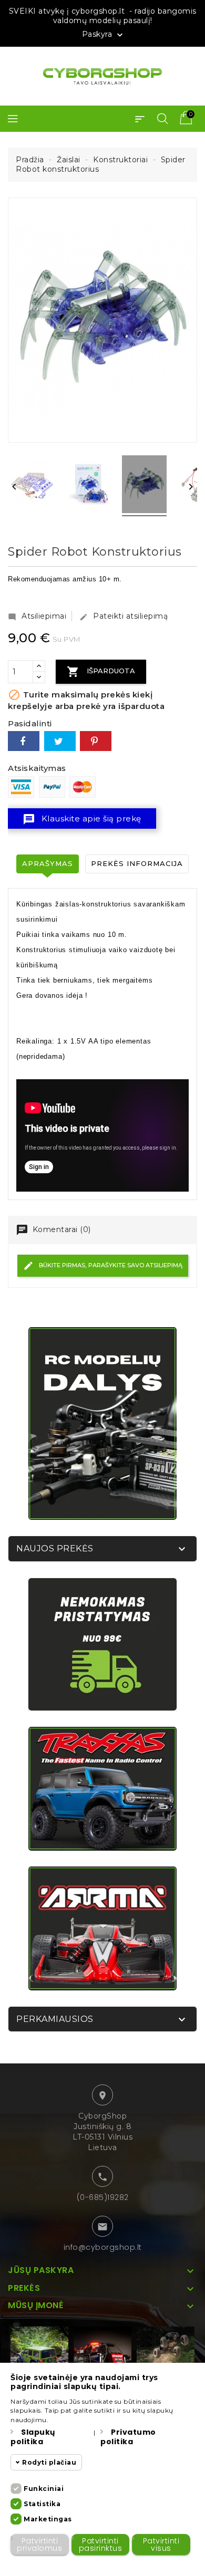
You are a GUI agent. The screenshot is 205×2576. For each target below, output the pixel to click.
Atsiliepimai (37, 616)
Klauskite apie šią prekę (82, 819)
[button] (140, 119)
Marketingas (48, 2519)
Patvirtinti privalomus (39, 2544)
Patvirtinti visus (161, 2544)
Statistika (42, 2504)
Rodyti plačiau (49, 2462)
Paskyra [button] (104, 35)
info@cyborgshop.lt (103, 2247)
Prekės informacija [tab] (137, 863)
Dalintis (24, 741)
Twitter (60, 741)
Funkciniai (44, 2489)
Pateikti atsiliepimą (124, 616)
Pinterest (96, 741)
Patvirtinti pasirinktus (101, 2544)
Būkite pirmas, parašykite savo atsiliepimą (110, 1265)
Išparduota (101, 672)
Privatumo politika (128, 2437)
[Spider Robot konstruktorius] (32, 486)
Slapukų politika (33, 2437)
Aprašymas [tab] (48, 863)
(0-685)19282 (103, 2197)
